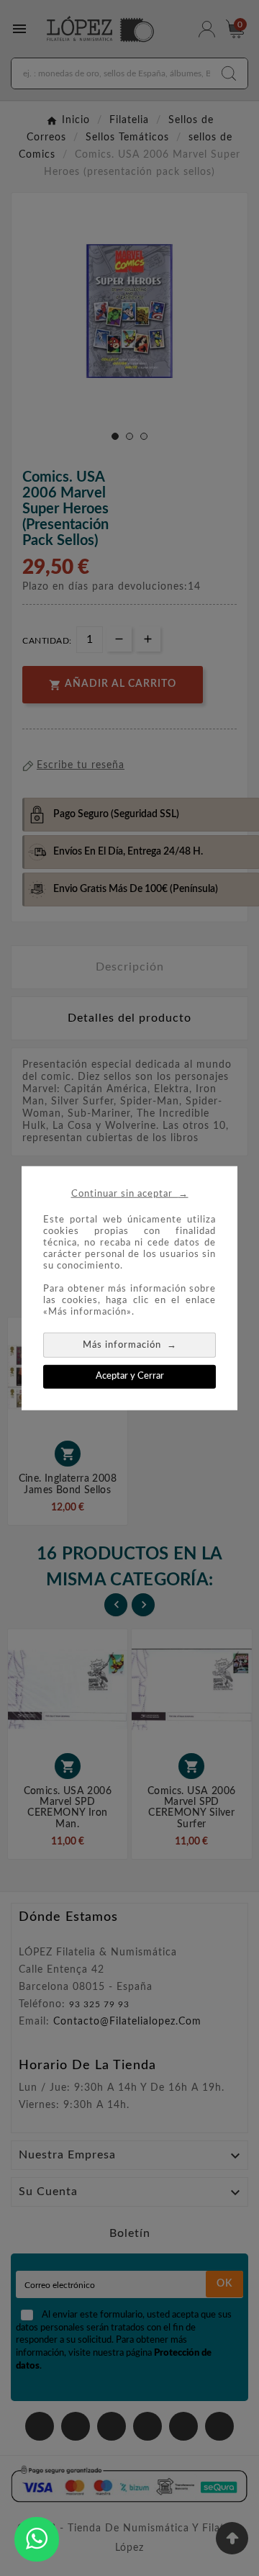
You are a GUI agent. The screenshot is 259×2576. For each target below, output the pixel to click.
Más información (130, 1345)
